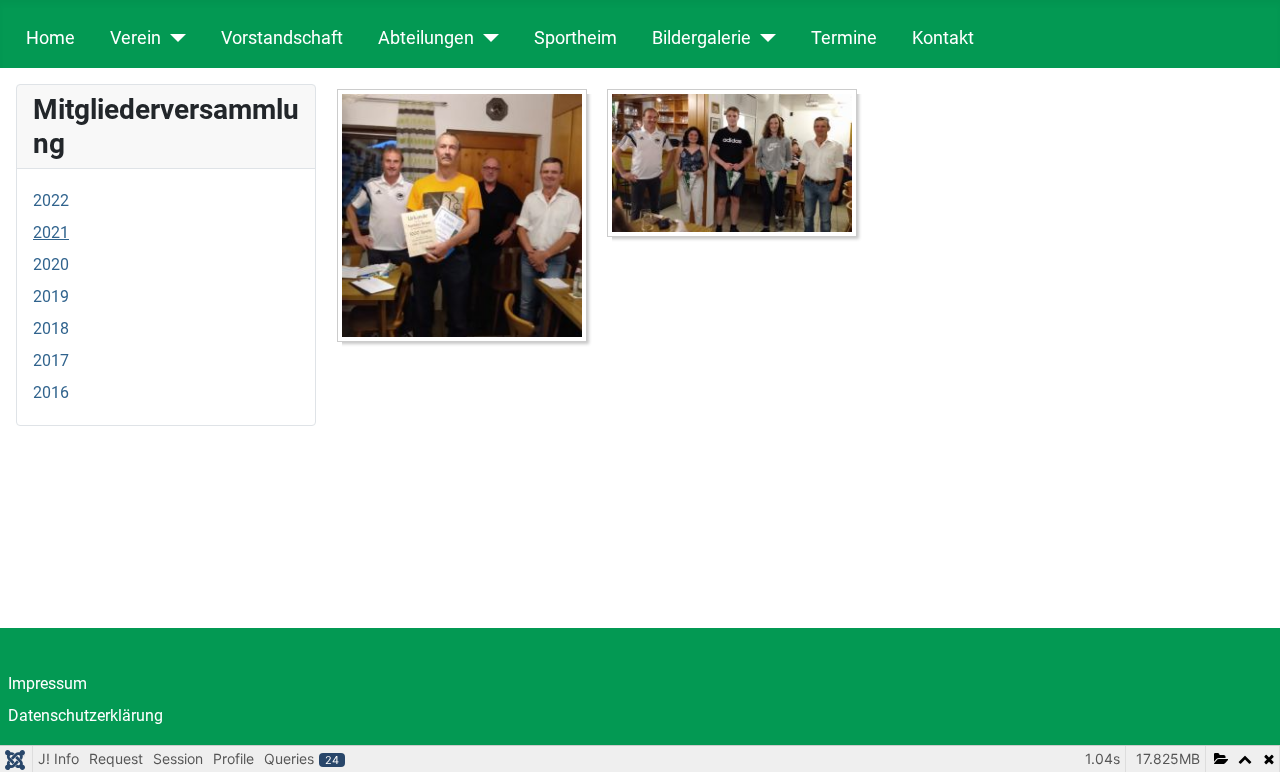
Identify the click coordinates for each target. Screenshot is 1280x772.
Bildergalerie (701, 38)
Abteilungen (426, 38)
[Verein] (173, 38)
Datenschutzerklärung (85, 715)
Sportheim (575, 38)
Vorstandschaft (282, 38)
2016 (51, 392)
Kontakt (943, 38)
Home (50, 38)
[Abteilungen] (486, 38)
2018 (51, 328)
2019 (51, 296)
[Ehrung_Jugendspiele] (737, 166)
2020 (51, 264)
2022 (51, 200)
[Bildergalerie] (763, 38)
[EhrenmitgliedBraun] (467, 219)
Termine (844, 38)
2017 (51, 360)
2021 (51, 232)
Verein (135, 38)
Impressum (47, 683)
